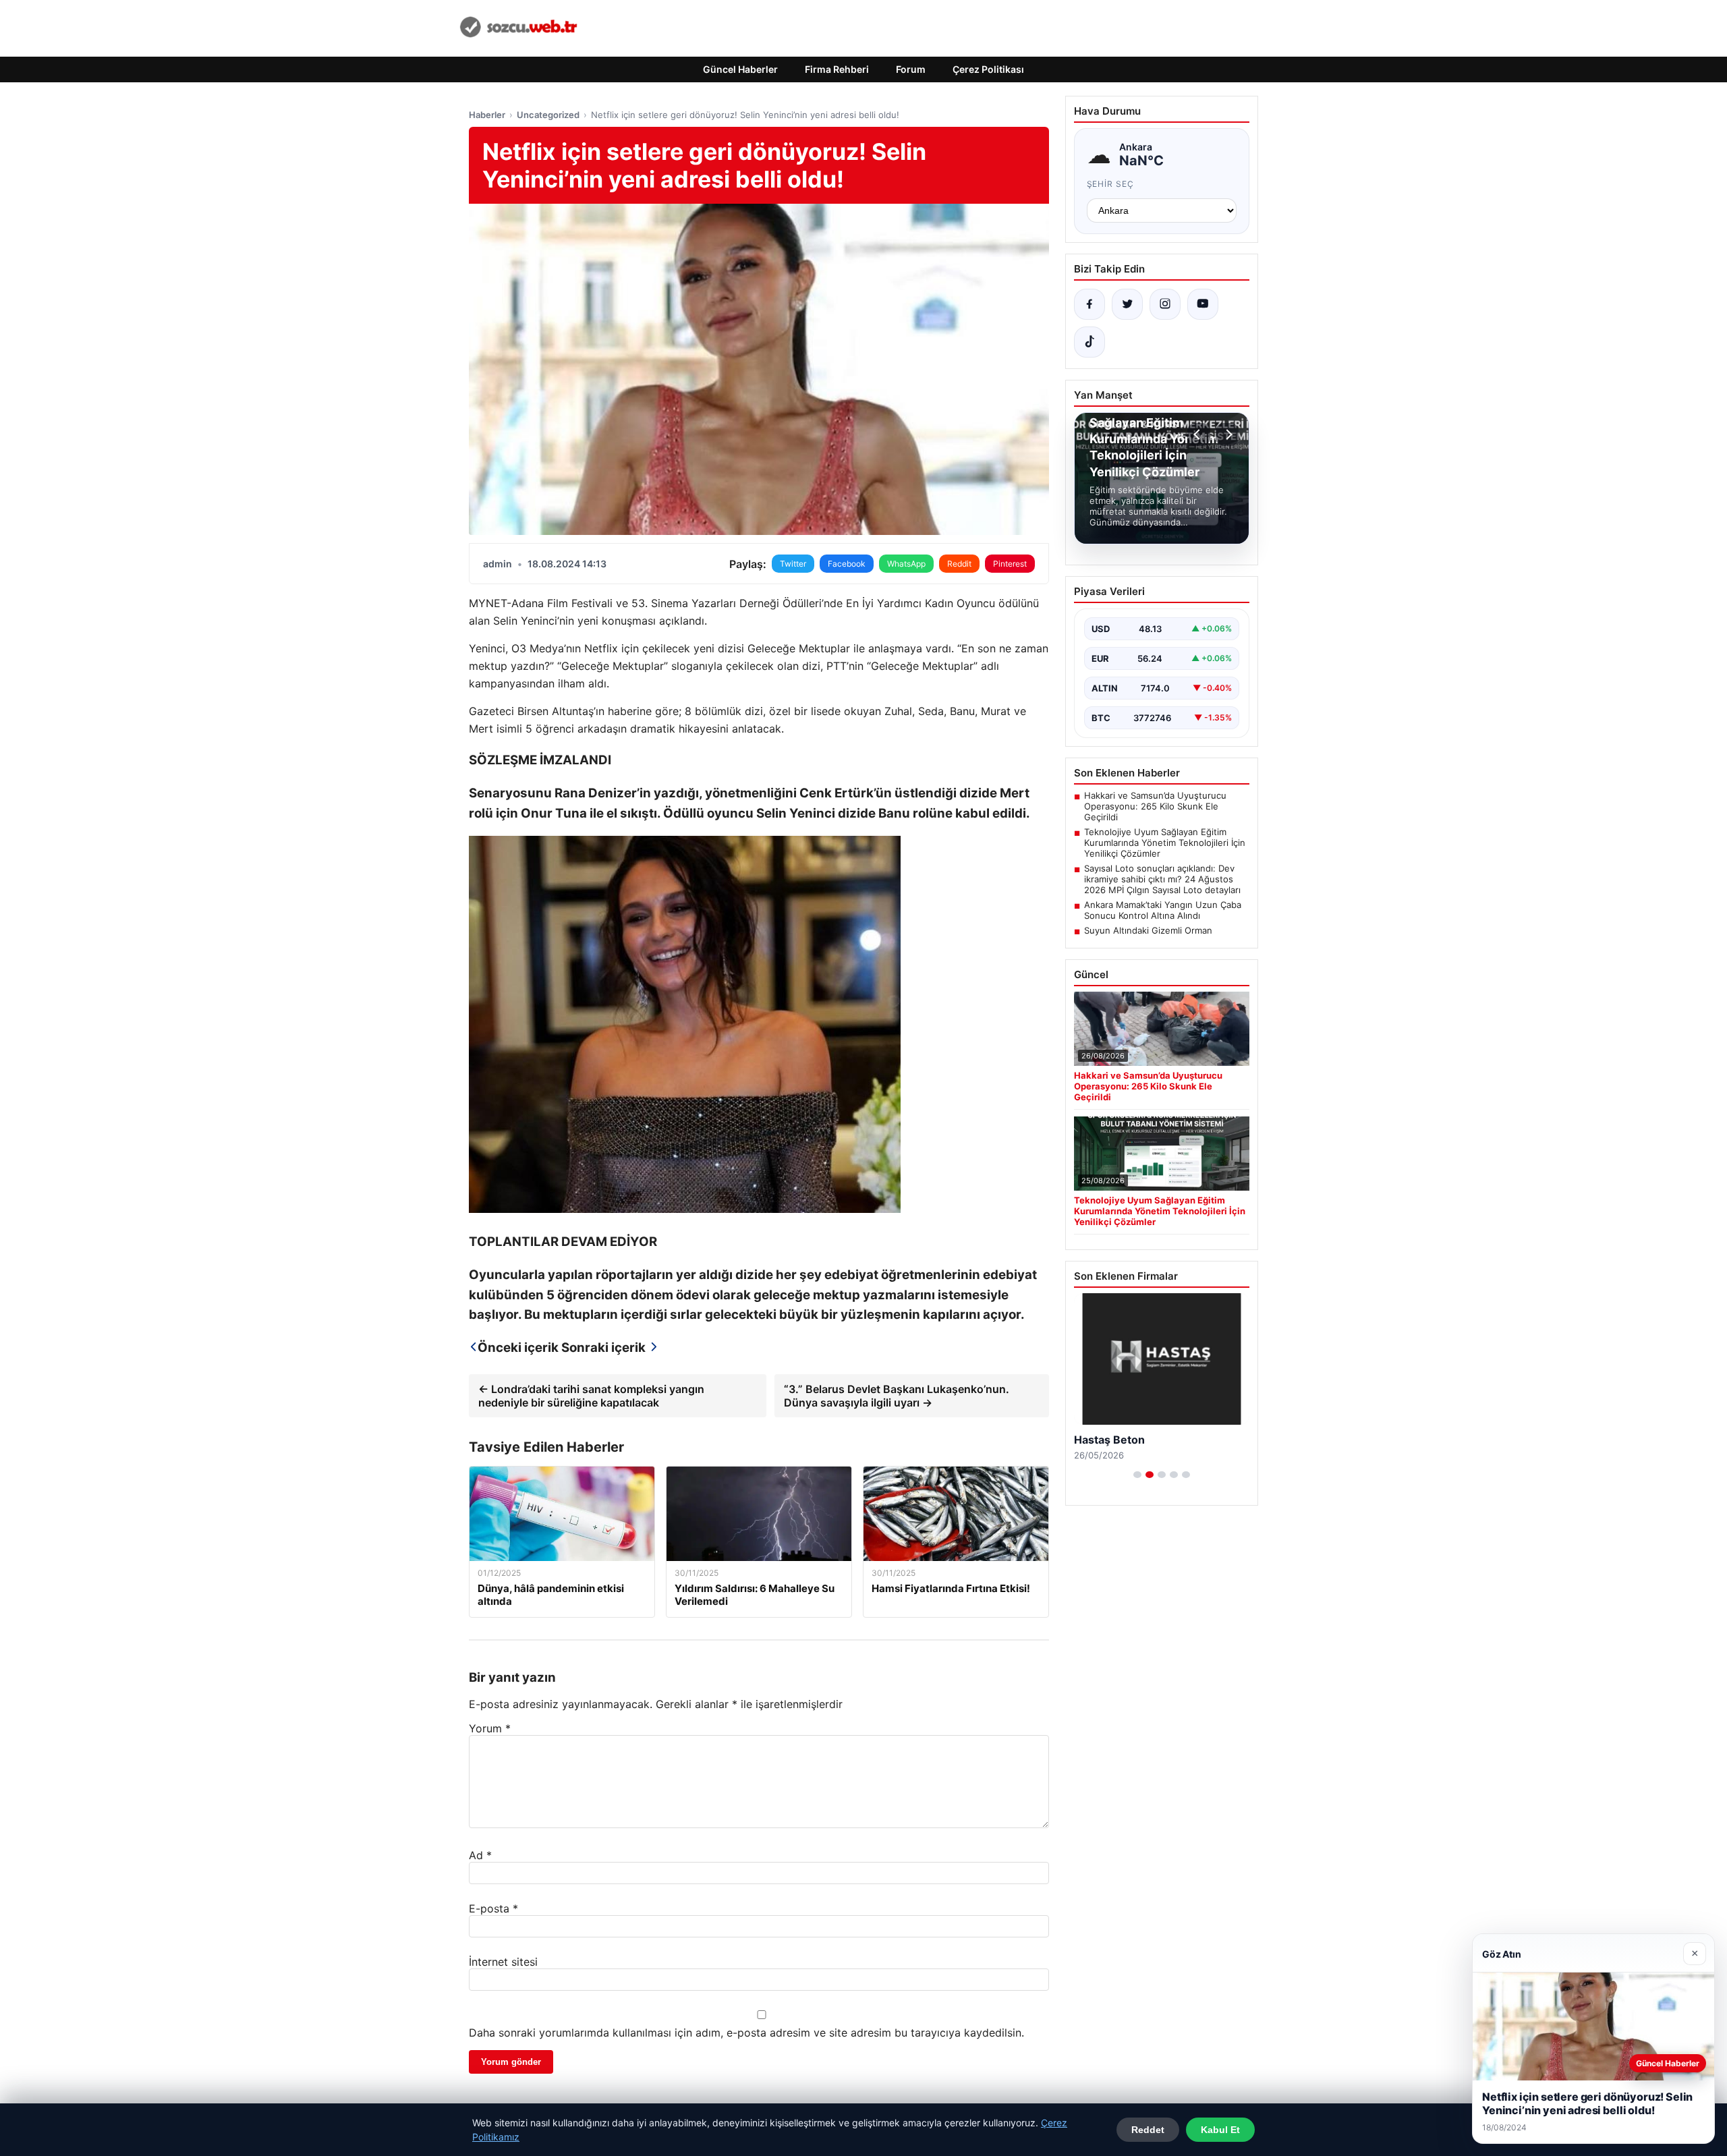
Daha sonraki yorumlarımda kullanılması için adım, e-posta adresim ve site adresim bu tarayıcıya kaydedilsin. (746, 2033)
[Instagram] (1165, 304)
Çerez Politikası (988, 69)
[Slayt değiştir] (1137, 1475)
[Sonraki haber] (1227, 434)
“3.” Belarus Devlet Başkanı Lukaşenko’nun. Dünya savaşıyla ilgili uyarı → (897, 1396)
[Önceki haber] (1199, 434)
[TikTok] (1089, 342)
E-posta (493, 1908)
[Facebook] (1089, 304)
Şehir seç (1111, 184)
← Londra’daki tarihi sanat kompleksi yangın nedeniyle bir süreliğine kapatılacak (591, 1396)
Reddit (959, 564)
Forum (911, 69)
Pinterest (1010, 564)
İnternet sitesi (503, 1962)
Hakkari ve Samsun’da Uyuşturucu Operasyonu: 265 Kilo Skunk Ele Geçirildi (1155, 806)
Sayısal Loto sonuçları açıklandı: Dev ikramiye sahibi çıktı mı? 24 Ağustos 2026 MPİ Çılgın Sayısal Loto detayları (1162, 879)
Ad (480, 1855)
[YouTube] (1203, 304)
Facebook (847, 564)
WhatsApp (906, 564)
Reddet (1148, 2130)
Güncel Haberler (740, 69)
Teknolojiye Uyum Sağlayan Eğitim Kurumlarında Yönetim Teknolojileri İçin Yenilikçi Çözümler (1165, 843)
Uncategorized (548, 115)
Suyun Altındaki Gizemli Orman (1148, 930)
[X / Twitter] (1127, 304)
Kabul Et (1220, 2130)
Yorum (490, 1728)
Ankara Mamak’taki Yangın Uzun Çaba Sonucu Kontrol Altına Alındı (1163, 910)
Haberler (487, 115)
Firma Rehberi (837, 69)
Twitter (793, 564)
